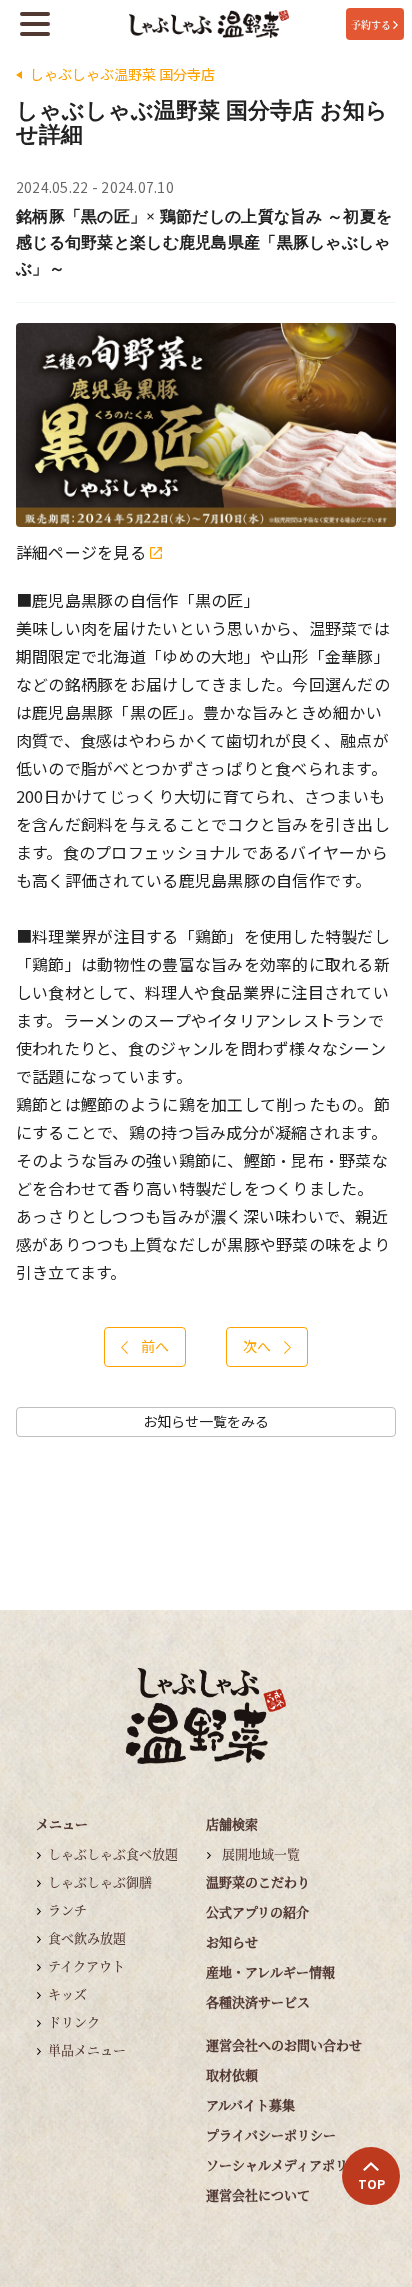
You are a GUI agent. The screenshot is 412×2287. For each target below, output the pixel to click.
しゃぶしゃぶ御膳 (100, 1881)
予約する (371, 24)
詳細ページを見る (83, 552)
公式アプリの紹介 (257, 1911)
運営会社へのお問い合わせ (284, 2044)
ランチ (67, 1909)
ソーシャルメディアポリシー (290, 2164)
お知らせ (232, 1941)
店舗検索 (232, 1823)
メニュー (62, 1823)
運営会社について (258, 2194)
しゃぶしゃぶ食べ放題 (113, 1853)
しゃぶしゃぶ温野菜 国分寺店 (122, 74)
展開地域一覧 (261, 1853)
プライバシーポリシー (271, 2134)
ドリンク (74, 2021)
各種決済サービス (258, 2001)
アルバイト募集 (250, 2104)
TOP (371, 2184)
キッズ (67, 1993)
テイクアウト (86, 1965)
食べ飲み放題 (87, 1937)
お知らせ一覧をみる (206, 1421)
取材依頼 (232, 2074)
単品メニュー (87, 2049)
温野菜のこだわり (258, 1881)
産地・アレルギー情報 (270, 1971)
